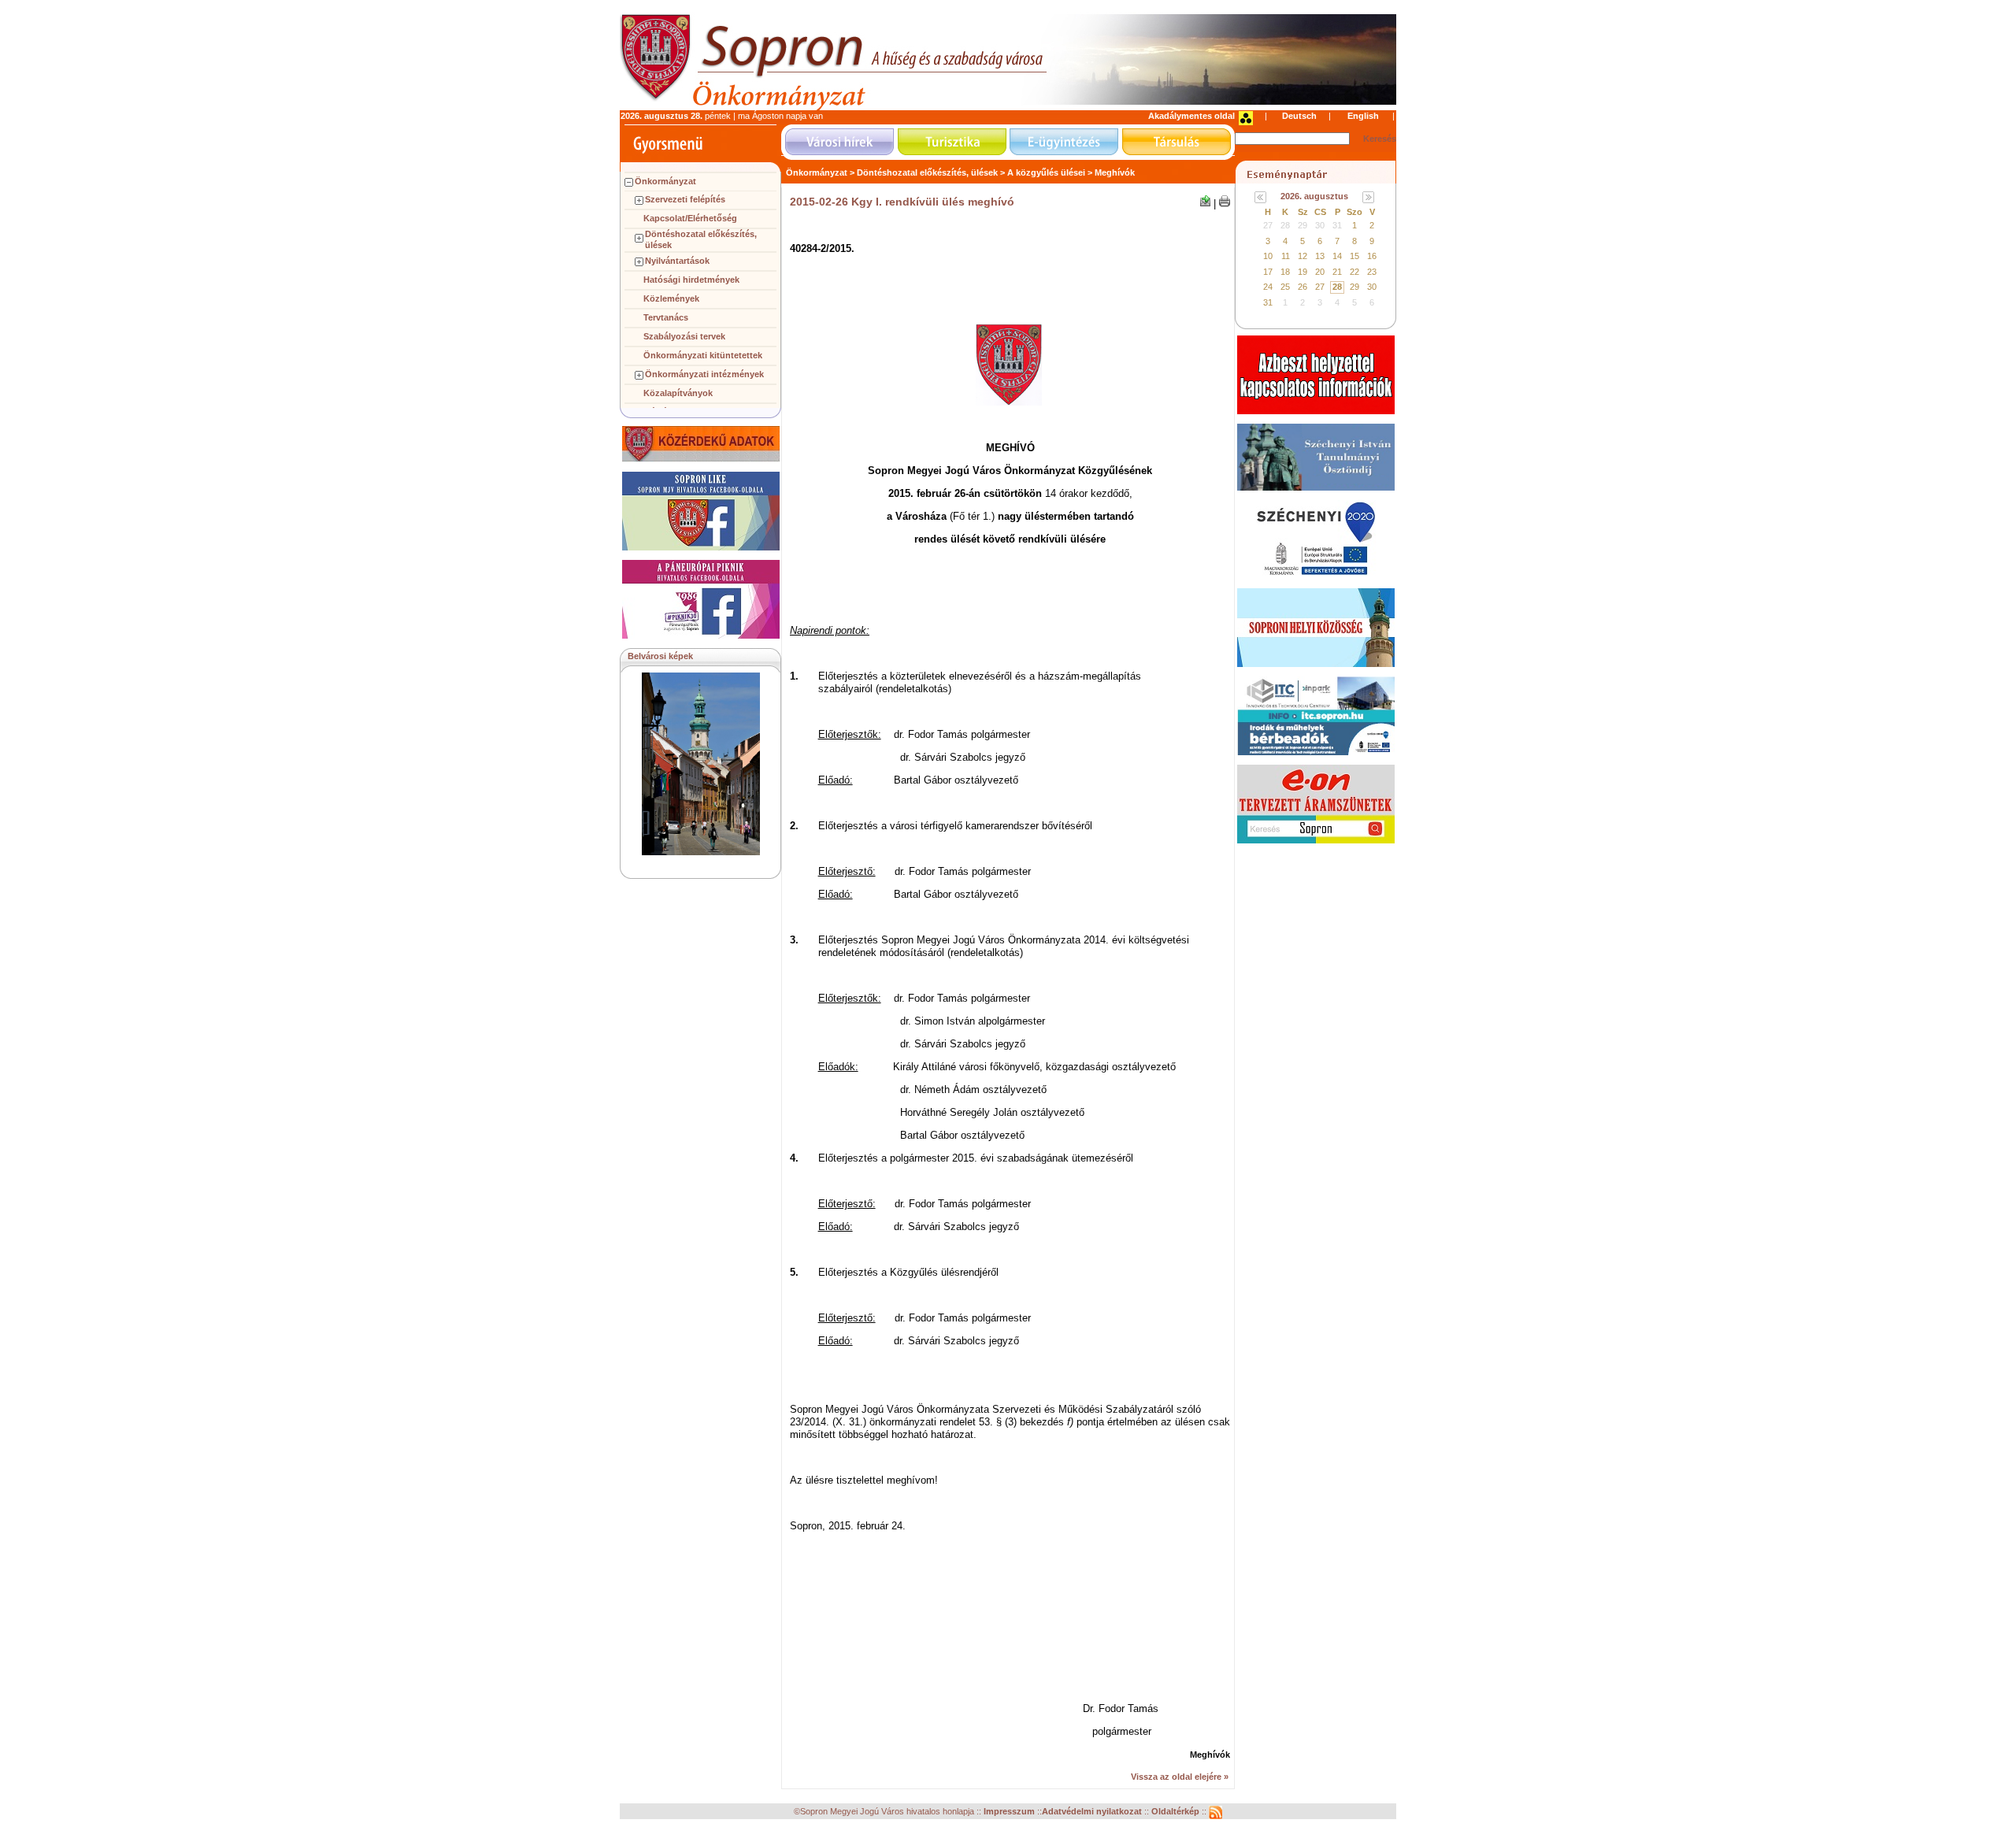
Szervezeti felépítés (685, 199)
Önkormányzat (665, 181)
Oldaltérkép (1177, 1812)
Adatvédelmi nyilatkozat (1092, 1812)
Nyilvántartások (677, 261)
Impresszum (1010, 1812)
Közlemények (671, 298)
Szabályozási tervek (684, 336)
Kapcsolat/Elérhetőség (690, 218)
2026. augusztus (1314, 196)
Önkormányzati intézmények (704, 374)
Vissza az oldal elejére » (1180, 1777)
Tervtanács (666, 317)
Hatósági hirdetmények (691, 280)
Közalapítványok (678, 393)
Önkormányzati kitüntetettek (703, 355)
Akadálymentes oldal (1191, 116)
